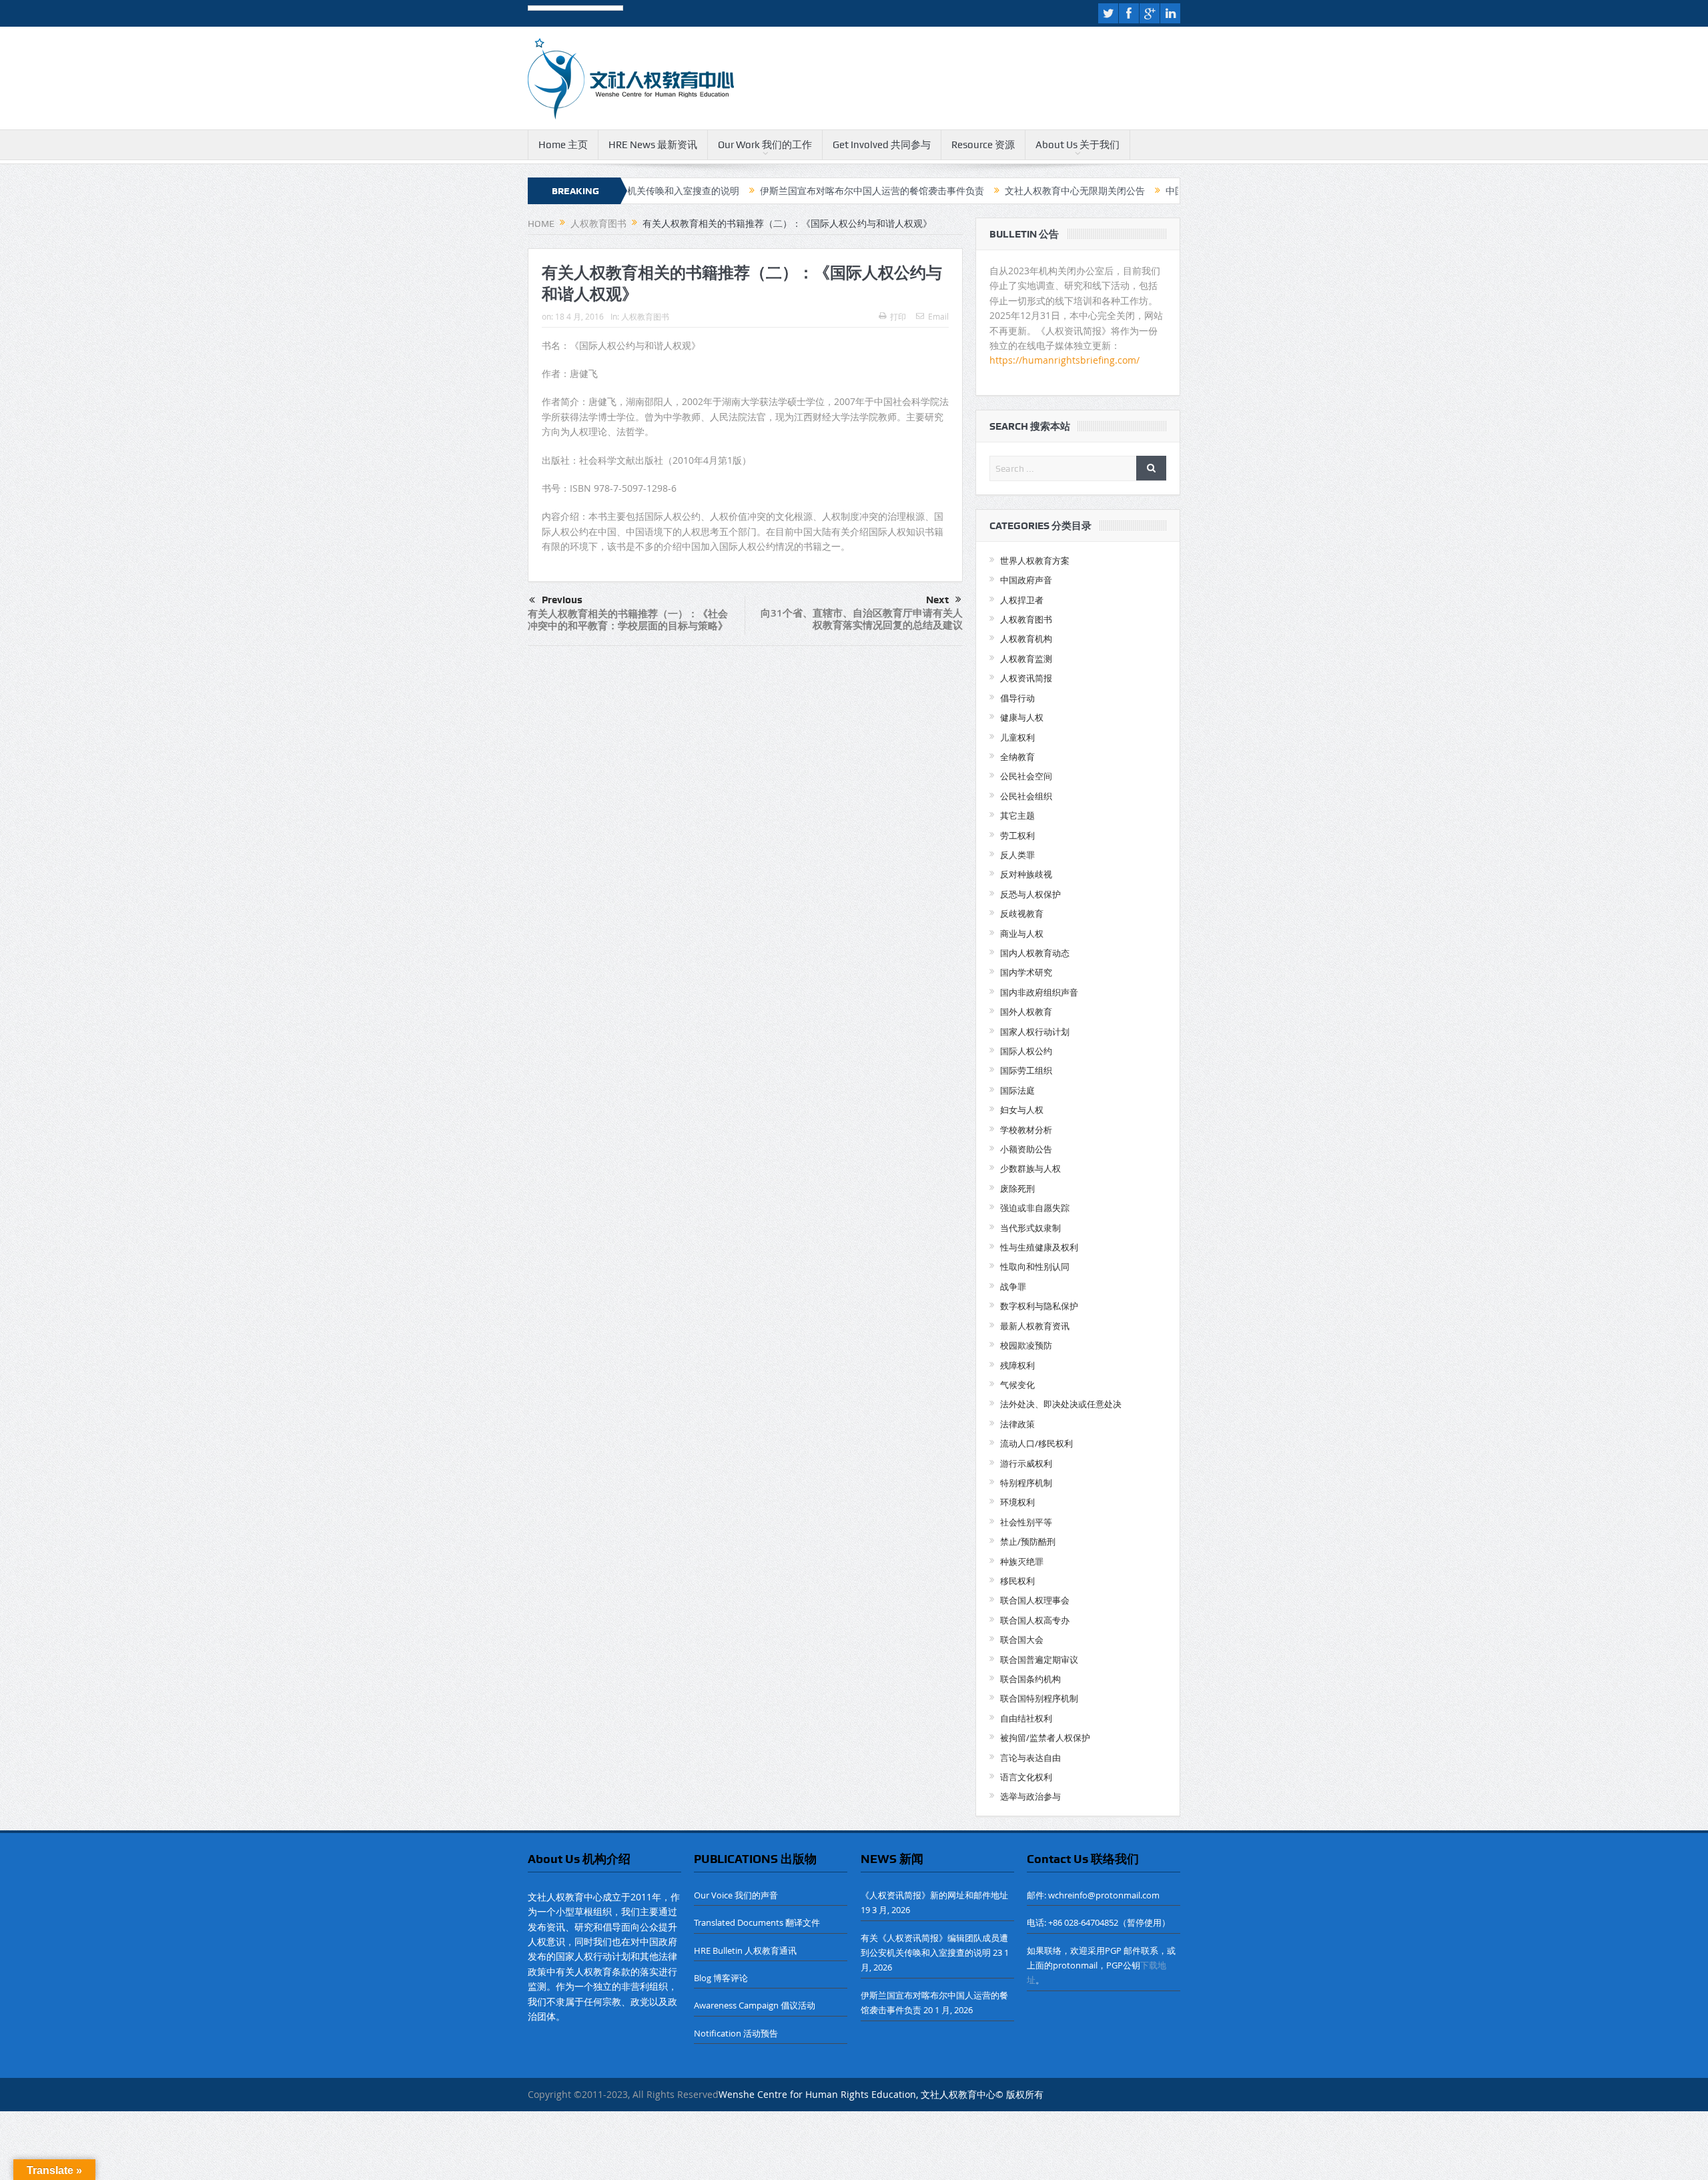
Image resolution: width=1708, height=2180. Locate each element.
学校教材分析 (1026, 1130)
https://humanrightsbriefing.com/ (1066, 360)
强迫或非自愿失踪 (1035, 1208)
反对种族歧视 (1026, 874)
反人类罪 (1017, 855)
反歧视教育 (1022, 914)
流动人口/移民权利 (1036, 1443)
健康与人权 (1022, 717)
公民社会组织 (1026, 796)
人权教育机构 (1026, 639)
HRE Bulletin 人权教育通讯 (745, 1950)
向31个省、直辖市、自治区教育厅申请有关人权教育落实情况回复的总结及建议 (862, 619)
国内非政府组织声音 (1039, 992)
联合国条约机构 (1030, 1679)
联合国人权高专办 (1035, 1620)
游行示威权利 (1026, 1463)
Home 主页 (563, 145)
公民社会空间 (1026, 776)
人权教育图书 (645, 316)
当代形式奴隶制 (1030, 1228)
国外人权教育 (1026, 1012)
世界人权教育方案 (1035, 561)
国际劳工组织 (1026, 1070)
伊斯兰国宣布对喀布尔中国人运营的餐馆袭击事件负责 (785, 191)
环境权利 (1017, 1502)
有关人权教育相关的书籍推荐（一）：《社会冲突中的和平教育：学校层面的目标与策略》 (628, 620)
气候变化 (1017, 1385)
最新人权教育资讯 (1035, 1326)
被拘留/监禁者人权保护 (1045, 1738)
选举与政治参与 (1030, 1796)
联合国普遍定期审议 (1039, 1660)
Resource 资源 (983, 145)
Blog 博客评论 (721, 1978)
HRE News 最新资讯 (653, 145)
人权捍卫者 (1022, 600)
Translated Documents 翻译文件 (757, 1922)
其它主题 (1017, 815)
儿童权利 (1017, 737)
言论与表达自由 (1030, 1758)
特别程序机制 (1026, 1483)
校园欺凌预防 (1026, 1345)
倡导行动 (1017, 698)
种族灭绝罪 (1022, 1561)
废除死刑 (1017, 1188)
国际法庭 (1017, 1090)
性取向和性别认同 (1035, 1266)
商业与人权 (1022, 934)
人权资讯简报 (1026, 678)
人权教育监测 (1026, 659)
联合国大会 (1022, 1640)
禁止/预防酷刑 (1028, 1541)
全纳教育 (1017, 757)
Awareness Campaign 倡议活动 (755, 2005)
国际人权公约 (1026, 1051)
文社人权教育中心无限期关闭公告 (988, 191)
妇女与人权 (1022, 1110)
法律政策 (1017, 1424)
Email (938, 316)
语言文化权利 (1026, 1777)
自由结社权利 (1026, 1718)
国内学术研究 (1026, 972)
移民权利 (1017, 1581)
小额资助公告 (1026, 1149)
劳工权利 (1017, 835)
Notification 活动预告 (736, 2033)
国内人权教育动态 (1035, 953)
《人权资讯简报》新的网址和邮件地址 (934, 1895)
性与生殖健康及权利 (1039, 1247)
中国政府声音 (1026, 580)
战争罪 (1013, 1287)
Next (937, 600)
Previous (562, 600)
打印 (898, 316)
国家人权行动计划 (1035, 1032)
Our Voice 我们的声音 (736, 1895)
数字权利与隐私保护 (1039, 1306)
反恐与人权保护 (1030, 894)
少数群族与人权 (1030, 1168)
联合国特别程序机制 (1039, 1698)
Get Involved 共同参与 (882, 145)
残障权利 (1017, 1365)
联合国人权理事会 (1035, 1600)
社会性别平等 (1026, 1522)
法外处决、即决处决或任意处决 (1061, 1404)
